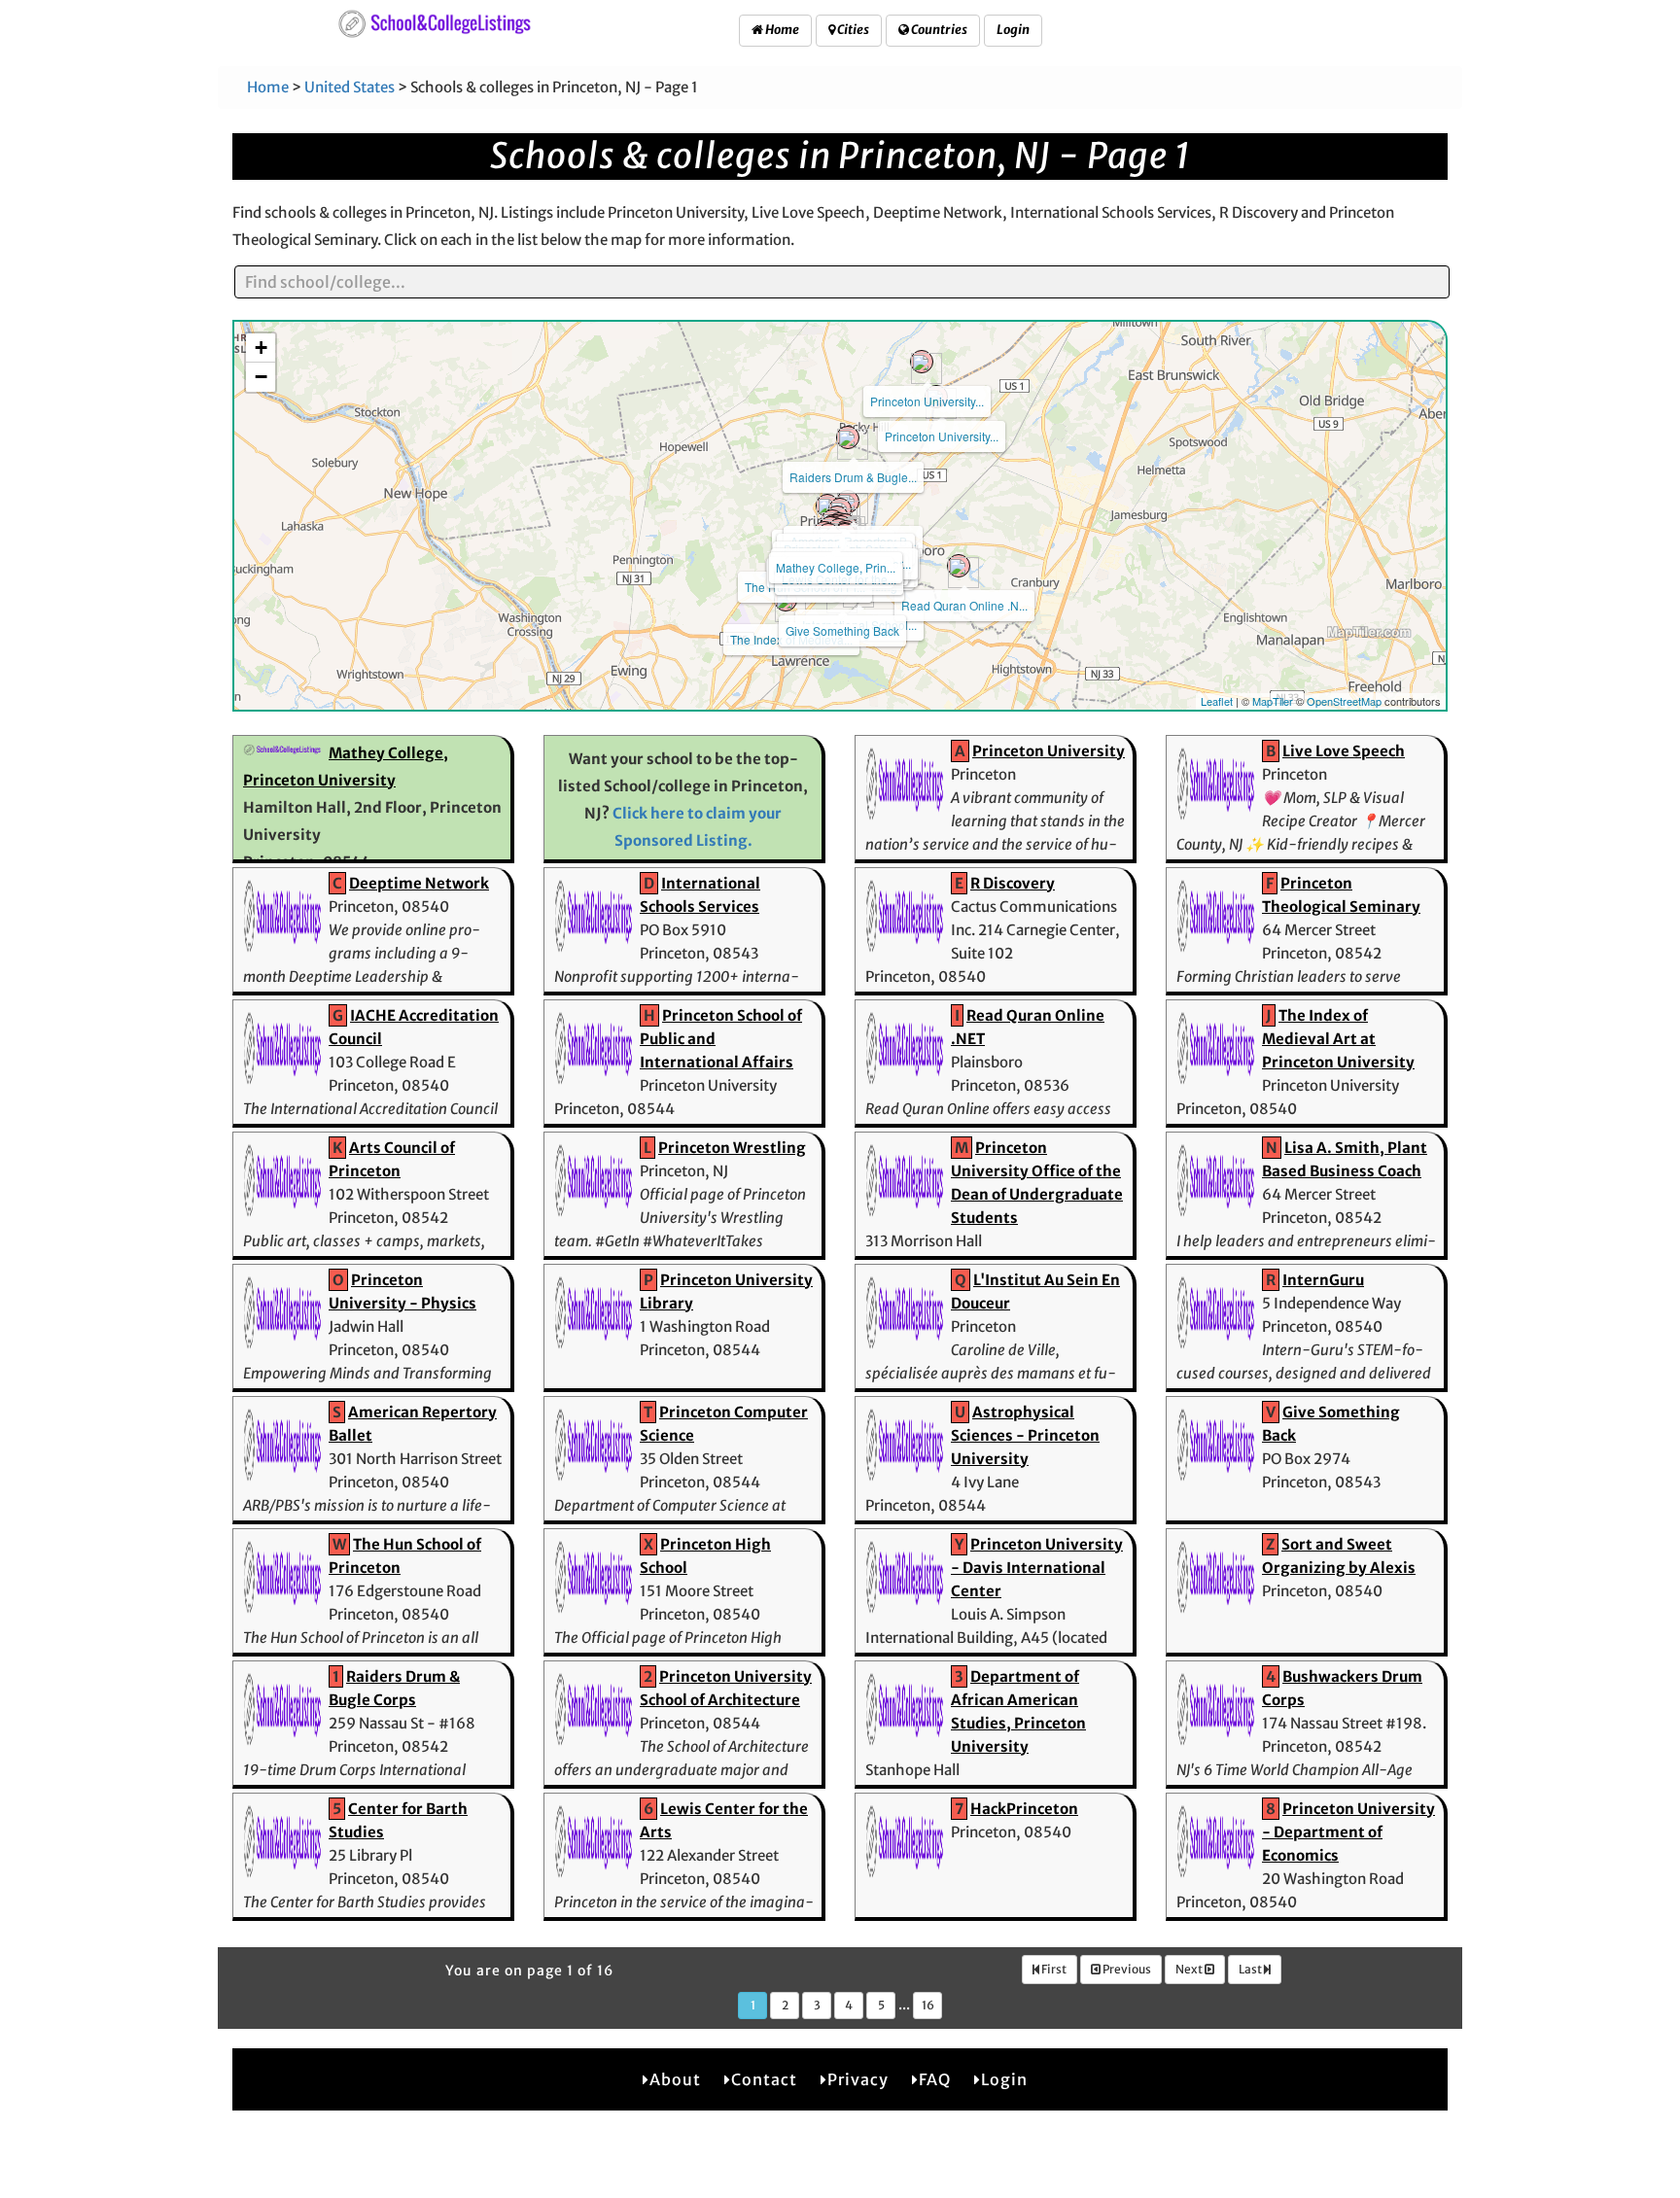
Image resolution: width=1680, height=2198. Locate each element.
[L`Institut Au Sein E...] (827, 506)
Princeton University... (942, 436)
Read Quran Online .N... (964, 605)
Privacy (858, 2079)
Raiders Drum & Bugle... (853, 477)
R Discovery (1013, 883)
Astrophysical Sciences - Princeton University (1025, 1435)
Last (1251, 1969)
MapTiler (1273, 701)
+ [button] (261, 348)
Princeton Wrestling (732, 1148)
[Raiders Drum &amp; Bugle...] (848, 437)
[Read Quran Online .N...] (959, 566)
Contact (764, 2079)
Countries (938, 30)
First (1053, 1969)
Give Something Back (842, 630)
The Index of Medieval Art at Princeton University (1338, 1039)
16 (928, 2005)
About (675, 2079)
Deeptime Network (419, 883)
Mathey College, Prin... (836, 567)
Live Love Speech (1344, 751)
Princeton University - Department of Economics (1348, 1832)
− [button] (261, 377)
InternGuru (1323, 1280)
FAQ (935, 2079)
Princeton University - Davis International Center (1037, 1568)
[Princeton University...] (922, 362)
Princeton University (1049, 751)
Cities (852, 30)
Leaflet (1217, 701)
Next (1190, 1969)
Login (1013, 30)
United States (350, 87)
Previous (1126, 1969)
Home (781, 30)
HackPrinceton (1024, 1809)
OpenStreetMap (1344, 701)
